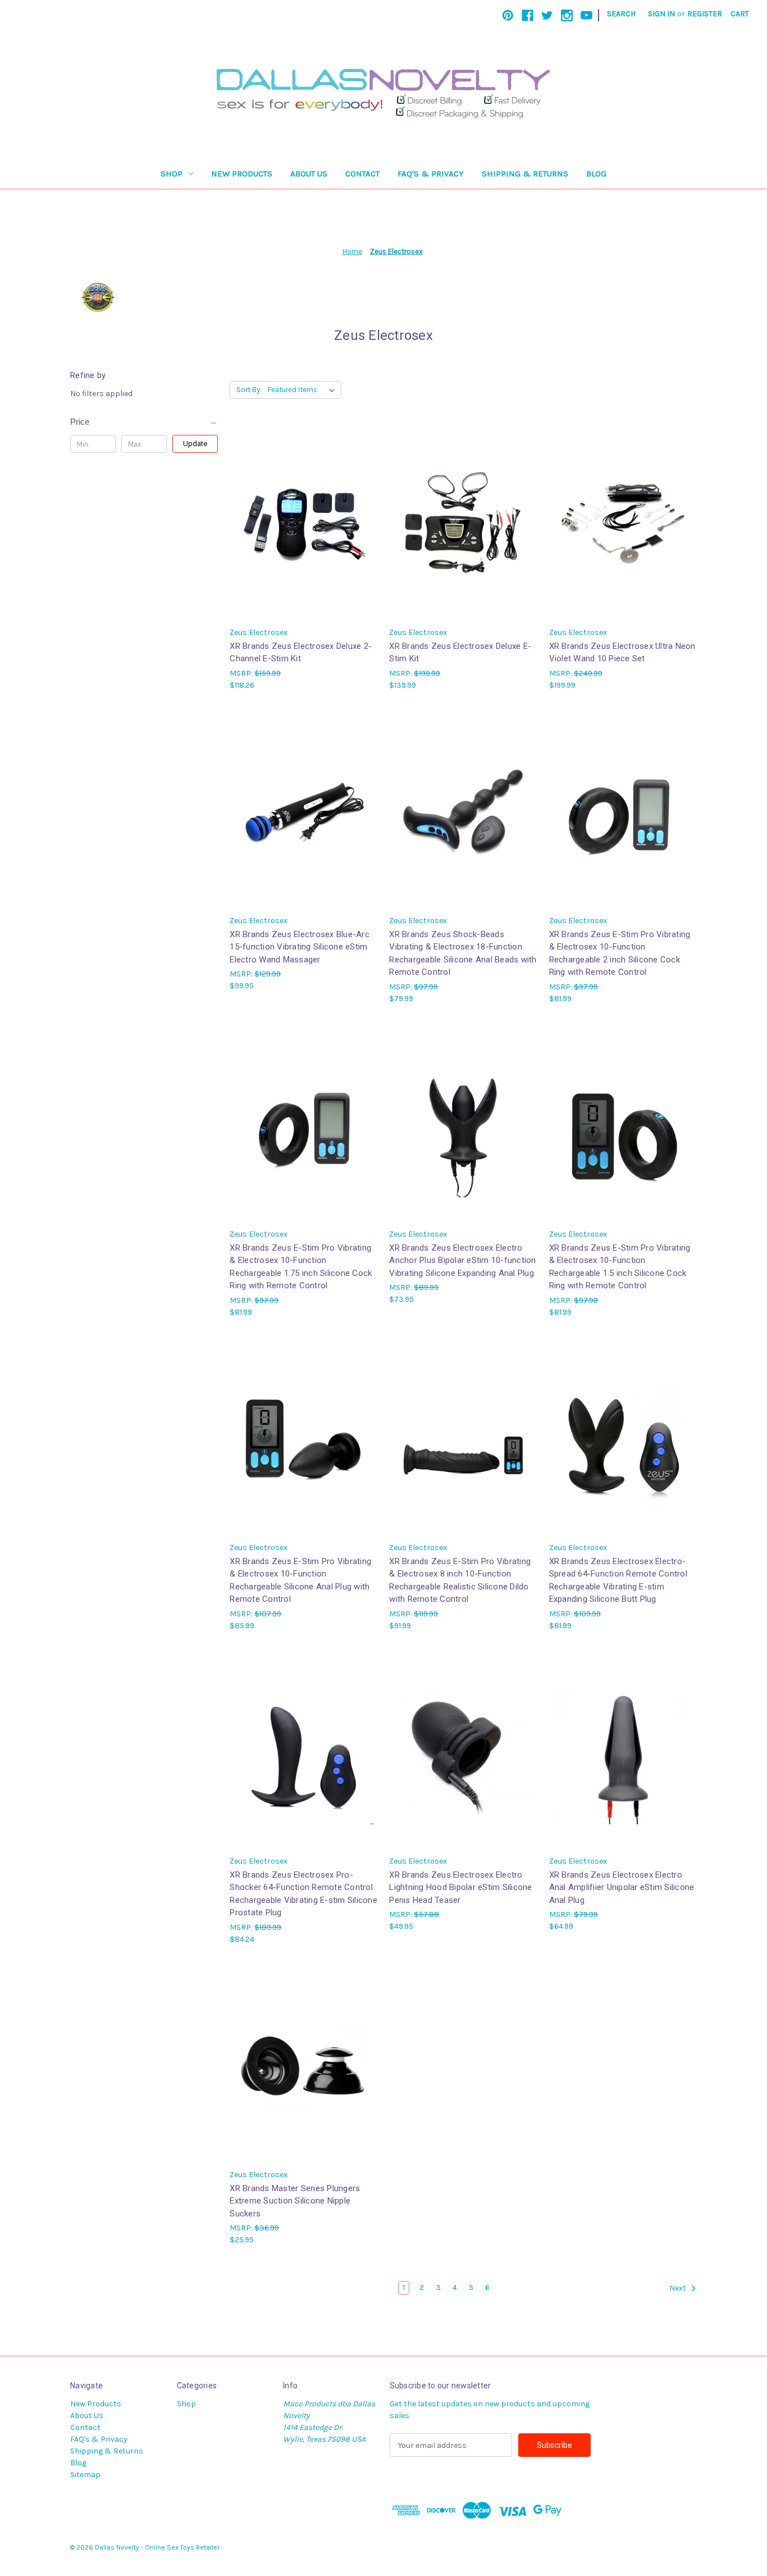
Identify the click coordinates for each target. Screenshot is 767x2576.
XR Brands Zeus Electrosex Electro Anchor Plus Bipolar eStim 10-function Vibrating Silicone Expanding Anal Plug (462, 1260)
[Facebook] (528, 15)
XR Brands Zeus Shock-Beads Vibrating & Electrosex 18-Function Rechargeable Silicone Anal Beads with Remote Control (463, 953)
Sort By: (249, 390)
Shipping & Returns (525, 174)
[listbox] (303, 390)
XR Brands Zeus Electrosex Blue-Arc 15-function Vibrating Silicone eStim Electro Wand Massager (300, 947)
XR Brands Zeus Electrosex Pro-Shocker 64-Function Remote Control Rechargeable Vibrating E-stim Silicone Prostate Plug (303, 1894)
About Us (309, 174)
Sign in (661, 14)
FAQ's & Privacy (431, 174)
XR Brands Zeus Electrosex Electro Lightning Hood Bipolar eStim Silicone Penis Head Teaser (460, 1887)
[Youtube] (586, 15)
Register (705, 14)
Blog (596, 174)
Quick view (303, 513)
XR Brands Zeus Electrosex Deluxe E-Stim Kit (460, 653)
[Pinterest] (508, 15)
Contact (362, 174)
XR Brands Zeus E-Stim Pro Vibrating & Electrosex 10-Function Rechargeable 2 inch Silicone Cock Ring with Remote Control (620, 953)
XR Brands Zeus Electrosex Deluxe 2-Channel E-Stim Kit (301, 653)
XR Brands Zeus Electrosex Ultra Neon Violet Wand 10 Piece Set (622, 653)
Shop (172, 174)
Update (195, 444)
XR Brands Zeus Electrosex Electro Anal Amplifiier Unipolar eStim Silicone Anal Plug (622, 1887)
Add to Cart (304, 533)
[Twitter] (547, 15)
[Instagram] (567, 15)
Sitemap (85, 2475)
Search (621, 14)
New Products (242, 174)
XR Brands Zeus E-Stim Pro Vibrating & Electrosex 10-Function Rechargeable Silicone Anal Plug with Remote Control (300, 1580)
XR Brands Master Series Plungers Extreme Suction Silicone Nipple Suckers (295, 2201)
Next (679, 2289)
